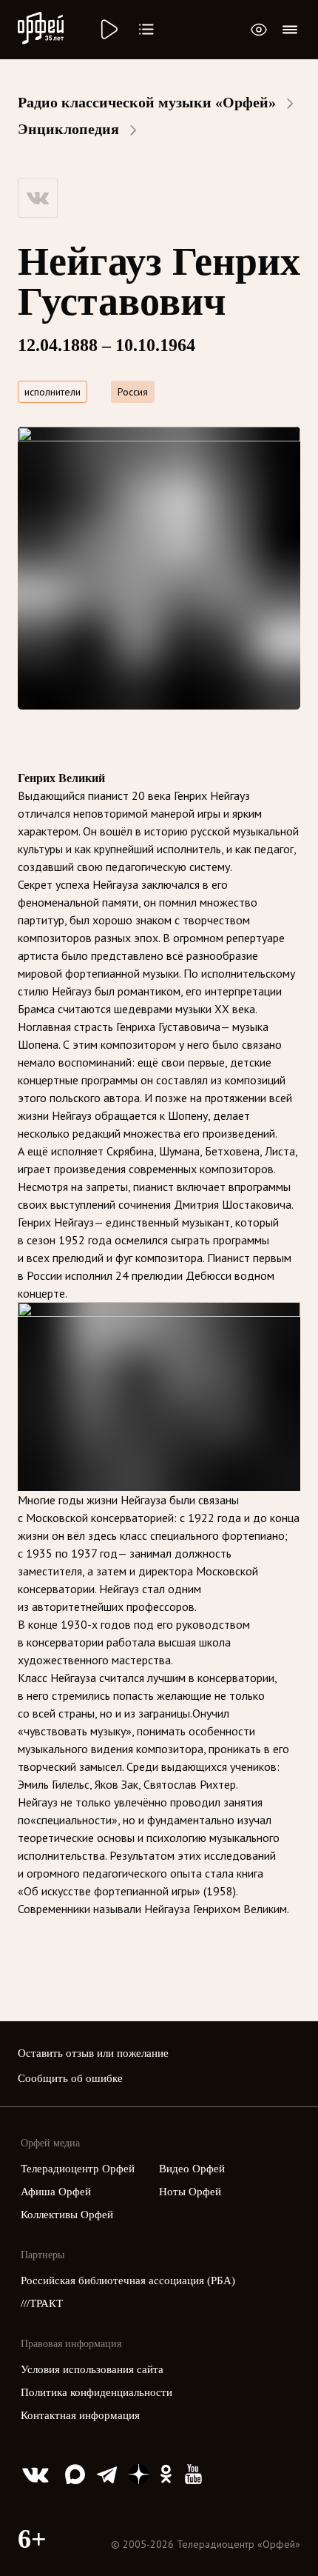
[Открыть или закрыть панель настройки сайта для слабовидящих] (259, 30)
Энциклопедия (68, 129)
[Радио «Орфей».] (108, 30)
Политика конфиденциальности (97, 2392)
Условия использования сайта (92, 2369)
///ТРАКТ (42, 2303)
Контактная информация (80, 2415)
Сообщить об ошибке (70, 2078)
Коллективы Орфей (67, 2215)
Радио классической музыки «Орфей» (147, 102)
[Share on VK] (38, 198)
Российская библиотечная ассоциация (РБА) (128, 2280)
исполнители (53, 392)
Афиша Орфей (56, 2192)
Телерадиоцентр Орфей (78, 2169)
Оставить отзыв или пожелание (93, 2053)
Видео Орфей (192, 2169)
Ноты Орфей (190, 2192)
